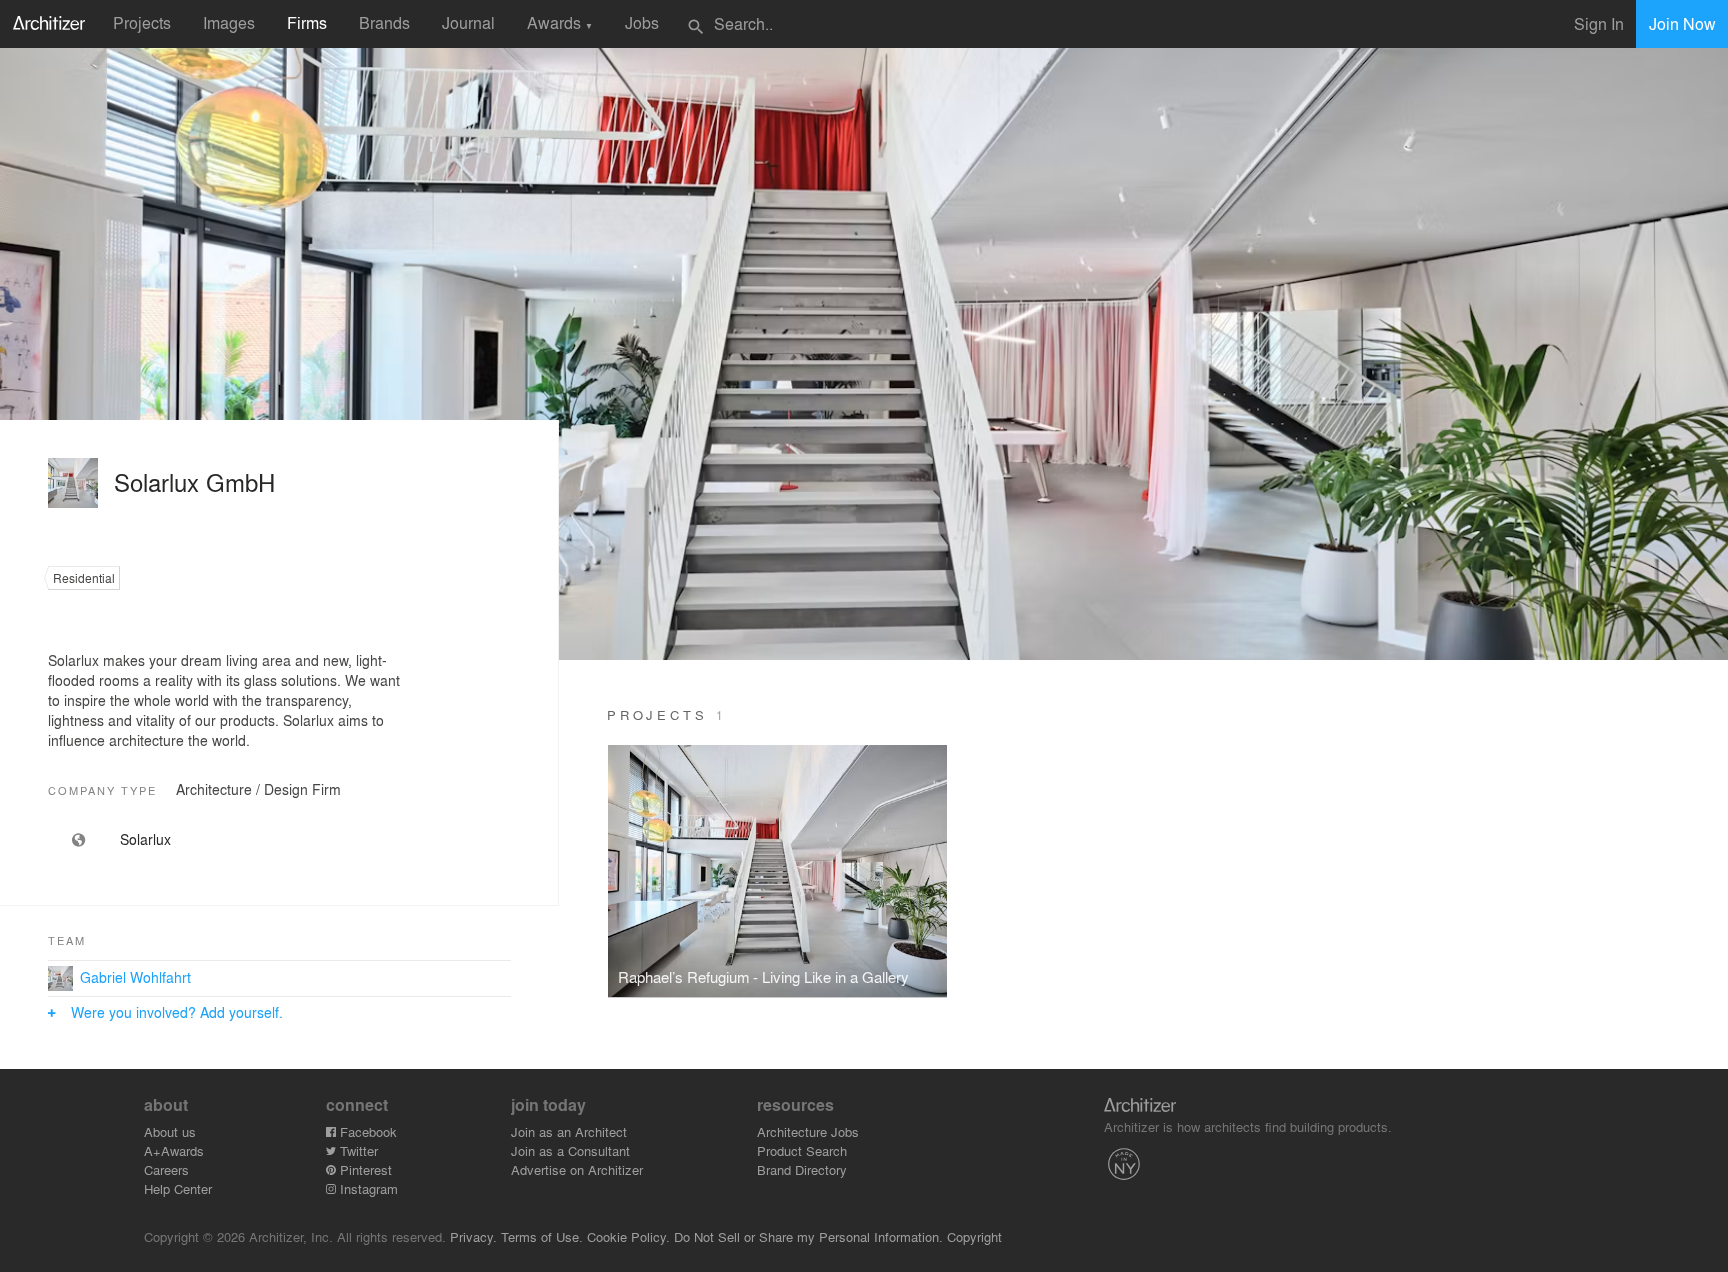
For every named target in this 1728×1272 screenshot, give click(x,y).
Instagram (367, 1188)
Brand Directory (802, 1169)
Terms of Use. (542, 1236)
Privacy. (473, 1236)
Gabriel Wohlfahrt (135, 977)
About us (170, 1131)
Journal (468, 22)
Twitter (357, 1150)
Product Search (802, 1150)
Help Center (178, 1188)
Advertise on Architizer (577, 1169)
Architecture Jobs (808, 1131)
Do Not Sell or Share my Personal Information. (808, 1236)
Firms (307, 22)
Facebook (366, 1131)
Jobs (642, 22)
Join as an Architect (569, 1131)
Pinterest (364, 1169)
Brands (384, 22)
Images (229, 22)
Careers (166, 1169)
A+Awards (174, 1150)
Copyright (974, 1236)
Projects (142, 22)
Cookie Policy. (628, 1236)
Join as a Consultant (570, 1150)
